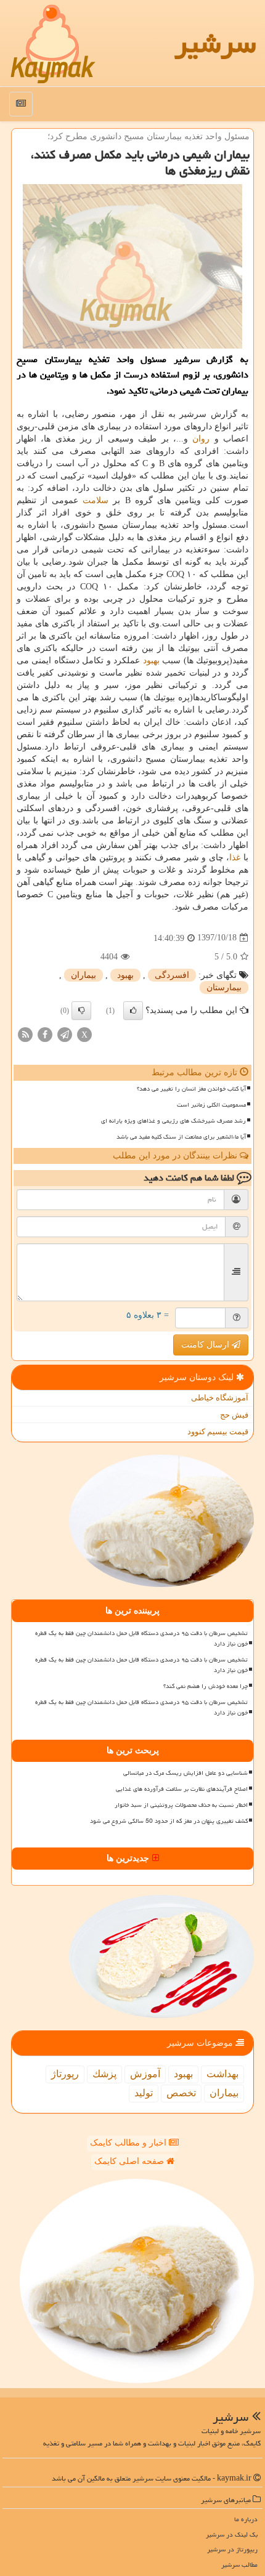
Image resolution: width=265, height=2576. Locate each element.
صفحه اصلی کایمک (130, 2161)
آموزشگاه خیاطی (220, 1398)
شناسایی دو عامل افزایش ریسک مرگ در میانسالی (185, 1773)
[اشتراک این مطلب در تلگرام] (65, 1034)
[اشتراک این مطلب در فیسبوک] (45, 1034)
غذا (235, 858)
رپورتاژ (65, 2074)
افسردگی (172, 975)
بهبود (151, 660)
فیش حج (234, 1415)
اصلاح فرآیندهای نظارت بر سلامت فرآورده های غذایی (182, 1789)
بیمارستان (224, 987)
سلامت (96, 500)
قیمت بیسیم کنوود (218, 1431)
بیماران (84, 975)
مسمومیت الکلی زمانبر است (211, 1105)
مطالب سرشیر (239, 2565)
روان (201, 439)
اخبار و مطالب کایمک (129, 2143)
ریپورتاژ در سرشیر (232, 2549)
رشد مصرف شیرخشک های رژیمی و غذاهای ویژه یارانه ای (173, 1121)
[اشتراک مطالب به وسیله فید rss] (25, 1034)
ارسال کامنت (206, 1345)
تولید (144, 2093)
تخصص (181, 2093)
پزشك (104, 2074)
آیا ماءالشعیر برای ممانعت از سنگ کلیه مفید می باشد (181, 1137)
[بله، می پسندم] (133, 1011)
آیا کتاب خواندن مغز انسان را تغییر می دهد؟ (191, 1089)
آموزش (145, 2074)
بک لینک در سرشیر (232, 2534)
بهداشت (222, 2074)
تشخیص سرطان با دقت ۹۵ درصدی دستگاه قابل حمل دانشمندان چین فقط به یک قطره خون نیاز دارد (141, 1638)
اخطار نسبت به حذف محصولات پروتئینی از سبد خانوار (181, 1805)
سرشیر (215, 43)
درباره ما (246, 2519)
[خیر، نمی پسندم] (81, 1011)
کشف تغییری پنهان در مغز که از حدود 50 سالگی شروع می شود (169, 1821)
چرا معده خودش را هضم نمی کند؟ (206, 1686)
